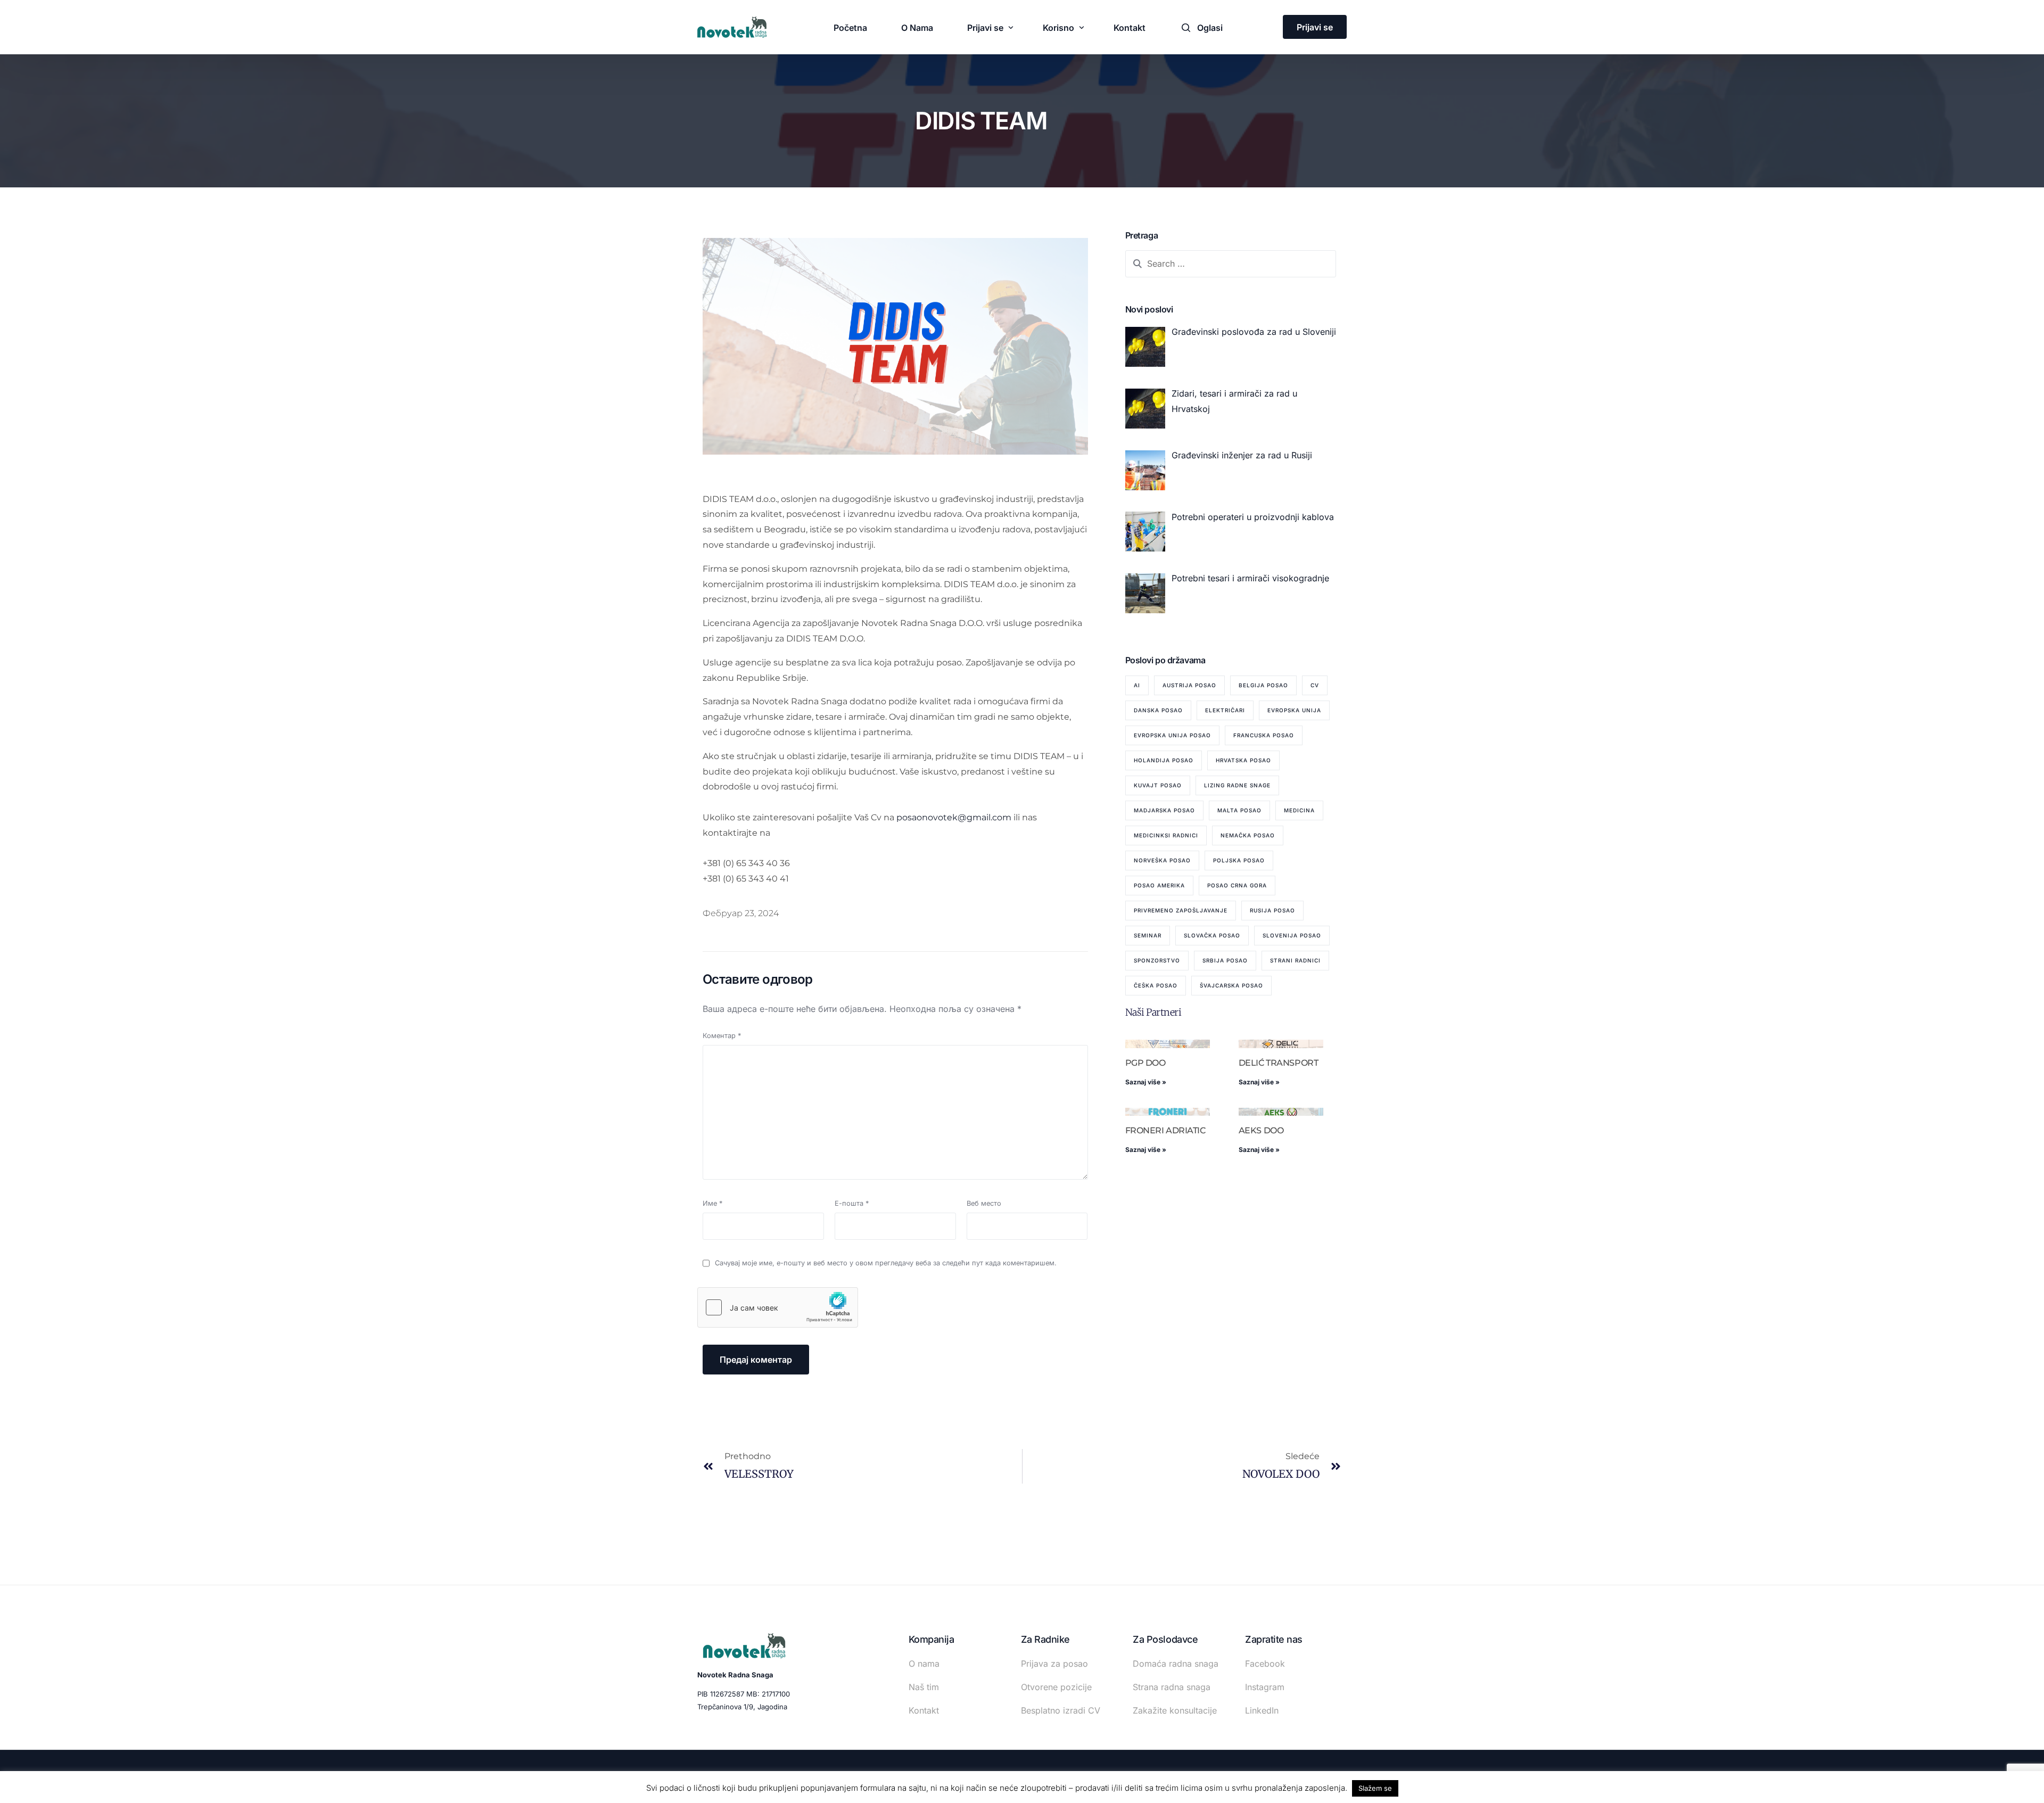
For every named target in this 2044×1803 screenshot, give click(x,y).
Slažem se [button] (1375, 1788)
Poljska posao (1239, 860)
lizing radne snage (1237, 785)
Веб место (984, 1203)
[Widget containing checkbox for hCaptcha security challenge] (778, 1307)
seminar (1148, 935)
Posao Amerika (1159, 885)
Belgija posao (1263, 685)
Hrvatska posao (1243, 760)
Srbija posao (1225, 960)
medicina (1299, 810)
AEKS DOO (1261, 1130)
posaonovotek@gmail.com (954, 817)
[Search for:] (1231, 264)
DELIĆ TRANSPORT (1279, 1063)
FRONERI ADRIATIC (1165, 1130)
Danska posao (1158, 710)
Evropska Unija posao (1172, 735)
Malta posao (1239, 810)
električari (1225, 710)
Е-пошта (852, 1203)
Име (712, 1203)
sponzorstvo (1157, 960)
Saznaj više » (1146, 1082)
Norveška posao (1162, 860)
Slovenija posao (1292, 935)
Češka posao (1156, 985)
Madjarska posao (1164, 810)
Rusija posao (1272, 910)
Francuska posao (1264, 735)
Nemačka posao (1248, 835)
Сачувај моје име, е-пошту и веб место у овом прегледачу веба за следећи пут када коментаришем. (886, 1263)
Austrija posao (1189, 685)
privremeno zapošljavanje (1181, 910)
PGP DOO (1145, 1063)
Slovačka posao (1212, 935)
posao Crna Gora (1237, 885)
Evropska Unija (1294, 710)
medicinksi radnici (1166, 835)
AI (1137, 685)
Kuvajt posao (1158, 785)
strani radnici (1295, 960)
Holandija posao (1164, 760)
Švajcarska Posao (1231, 985)
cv (1315, 685)
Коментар (722, 1036)
